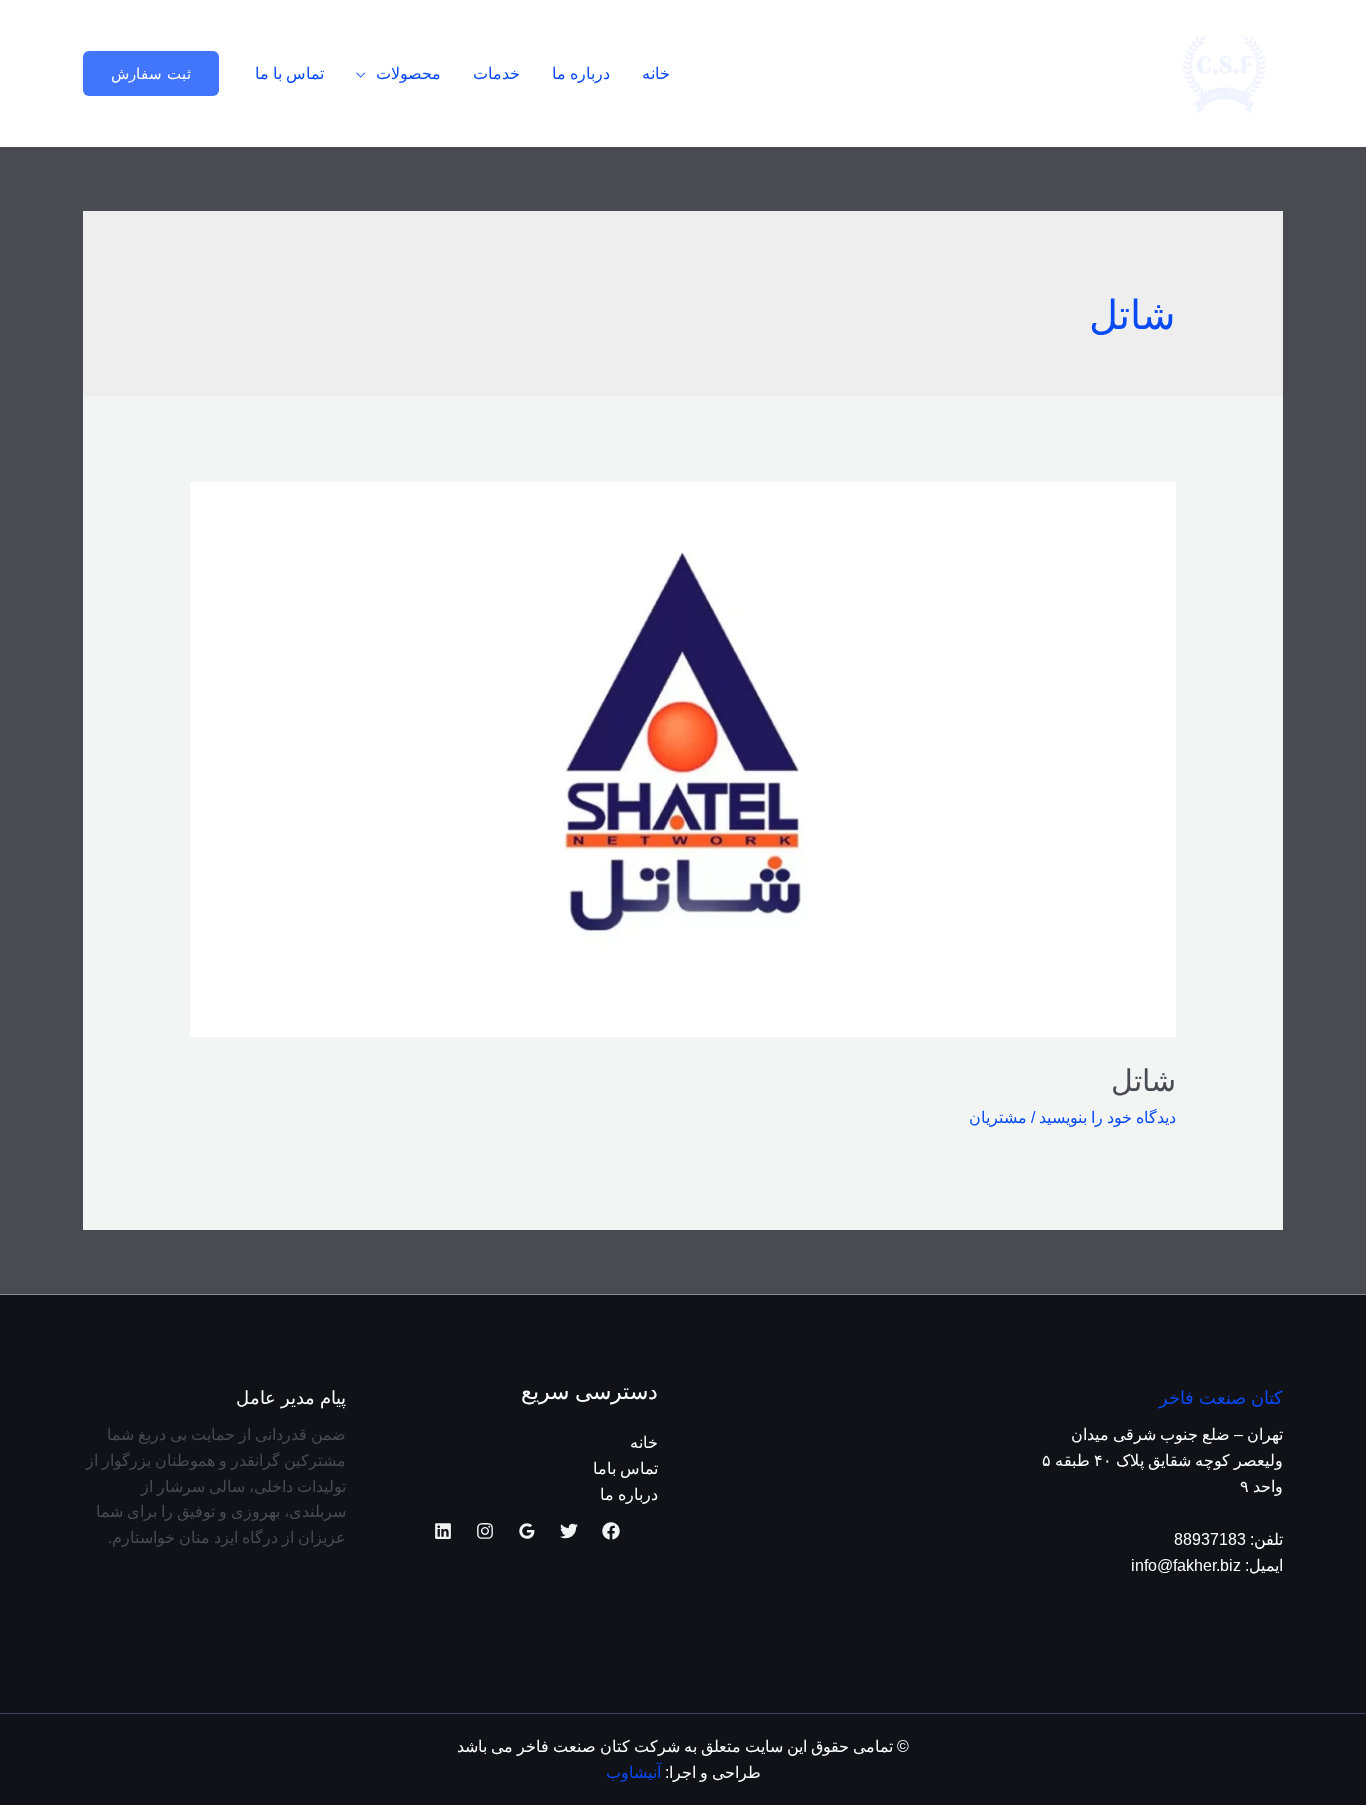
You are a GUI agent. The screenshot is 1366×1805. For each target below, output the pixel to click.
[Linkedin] (443, 1531)
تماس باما (625, 1468)
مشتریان (998, 1117)
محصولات (408, 73)
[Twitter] (569, 1531)
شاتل (1143, 1080)
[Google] (527, 1531)
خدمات (496, 73)
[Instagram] (485, 1531)
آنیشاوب (633, 1772)
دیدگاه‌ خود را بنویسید (1107, 1117)
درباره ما (581, 73)
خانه (656, 73)
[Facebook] (611, 1531)
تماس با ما (289, 73)
